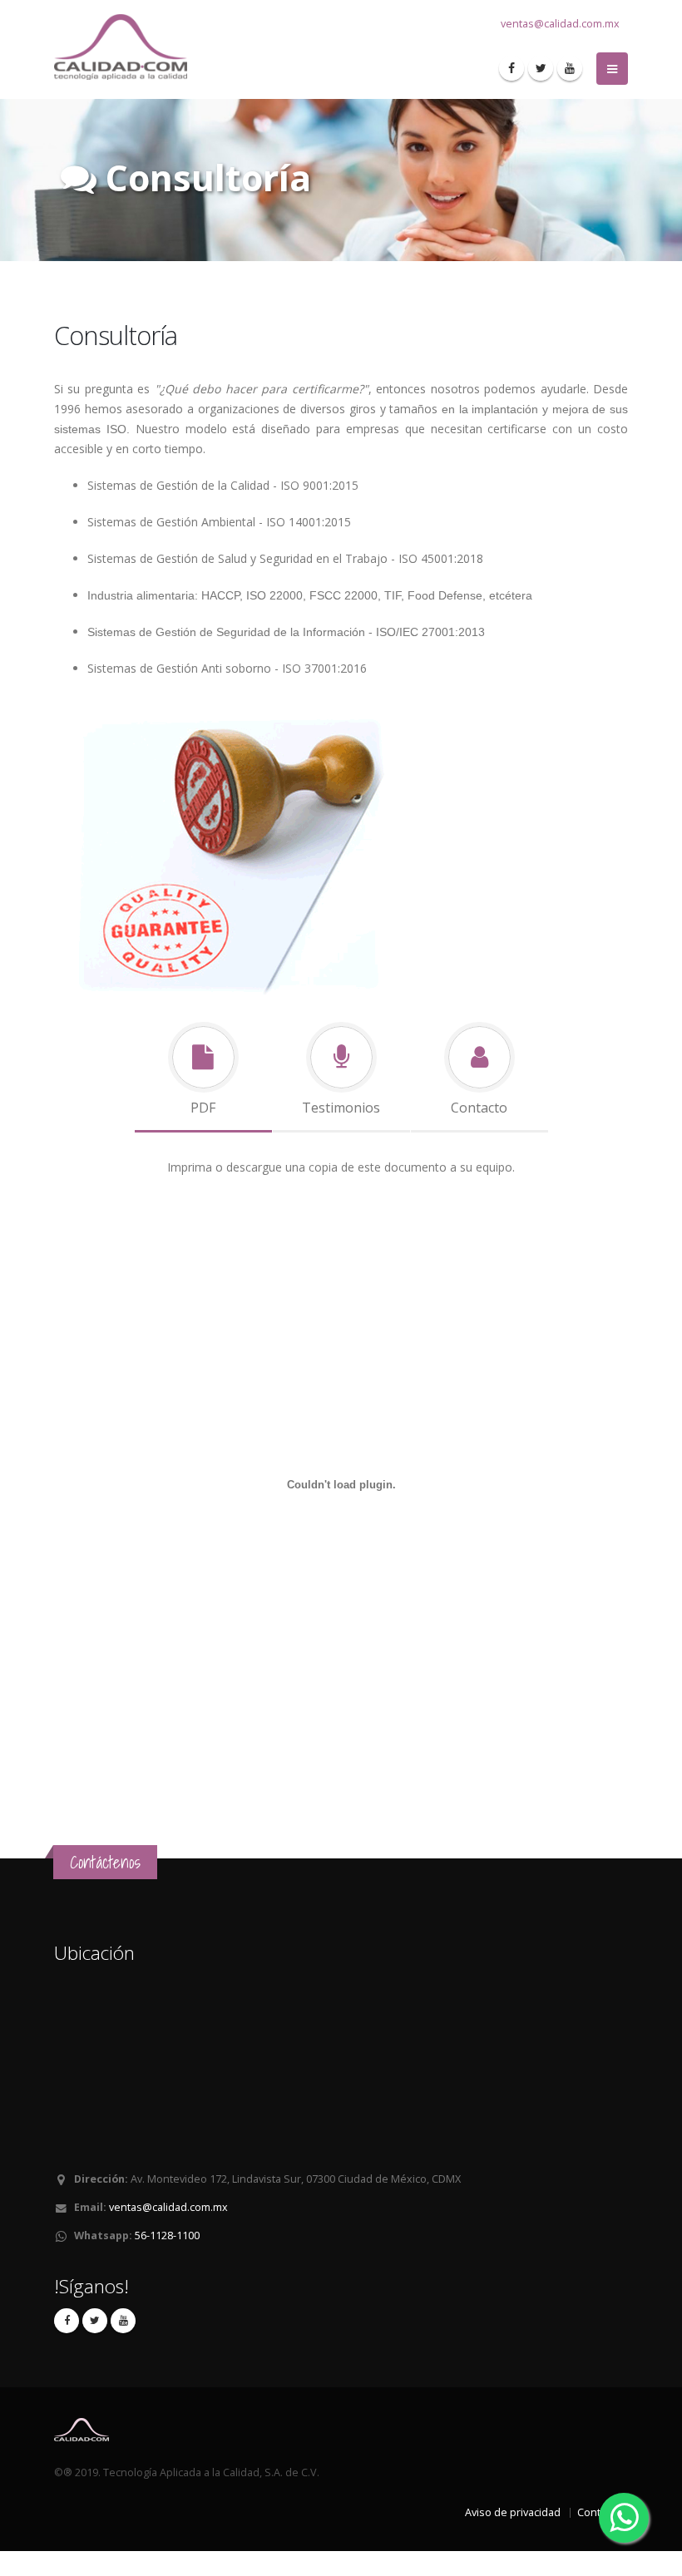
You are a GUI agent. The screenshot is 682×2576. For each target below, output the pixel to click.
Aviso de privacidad (513, 2512)
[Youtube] (570, 68)
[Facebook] (511, 68)
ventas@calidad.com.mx (560, 24)
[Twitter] (541, 68)
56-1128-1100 (167, 2235)
